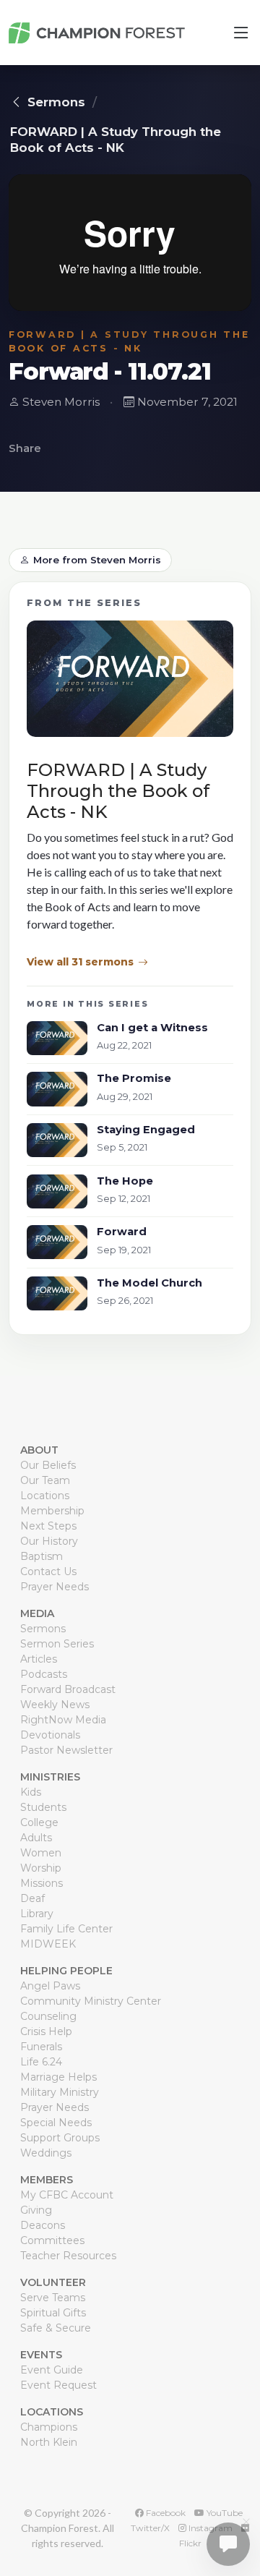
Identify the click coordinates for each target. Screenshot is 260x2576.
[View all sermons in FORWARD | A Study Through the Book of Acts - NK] (130, 684)
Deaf (32, 1898)
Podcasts (44, 1674)
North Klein (49, 2442)
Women (41, 1853)
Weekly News (55, 1705)
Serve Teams (53, 2298)
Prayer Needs (55, 1587)
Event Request (58, 2385)
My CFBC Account (67, 2195)
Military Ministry (60, 2092)
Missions (42, 1883)
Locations (45, 1496)
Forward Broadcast (68, 1689)
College (39, 1822)
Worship (41, 1868)
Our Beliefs (48, 1465)
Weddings (46, 2153)
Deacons (43, 2225)
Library (37, 1914)
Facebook (165, 2513)
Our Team (45, 1480)
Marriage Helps (58, 2077)
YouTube (224, 2513)
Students (43, 1807)
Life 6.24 (41, 2062)
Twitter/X (150, 2528)
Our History (49, 1541)
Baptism (42, 1556)
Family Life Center (66, 1929)
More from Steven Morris (97, 560)
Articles (39, 1659)
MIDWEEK (48, 1944)
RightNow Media (63, 1720)
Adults (36, 1838)
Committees (52, 2240)
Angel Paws (50, 1986)
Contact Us (48, 1571)
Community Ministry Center (91, 2001)
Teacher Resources (68, 2256)
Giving (36, 2210)
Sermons (56, 102)
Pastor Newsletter (66, 1750)
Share (25, 448)
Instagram (209, 2528)
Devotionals (50, 1735)
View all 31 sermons (80, 962)
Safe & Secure (56, 2328)
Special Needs (56, 2123)
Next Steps (48, 1526)
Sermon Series (57, 1644)
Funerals (41, 2047)
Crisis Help (46, 2031)
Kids (31, 1792)
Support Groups (60, 2138)
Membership (52, 1511)
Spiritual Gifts (53, 2313)
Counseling (48, 2016)
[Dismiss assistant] (246, 2522)
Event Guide (52, 2370)
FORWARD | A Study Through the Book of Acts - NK (116, 140)
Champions (49, 2427)
